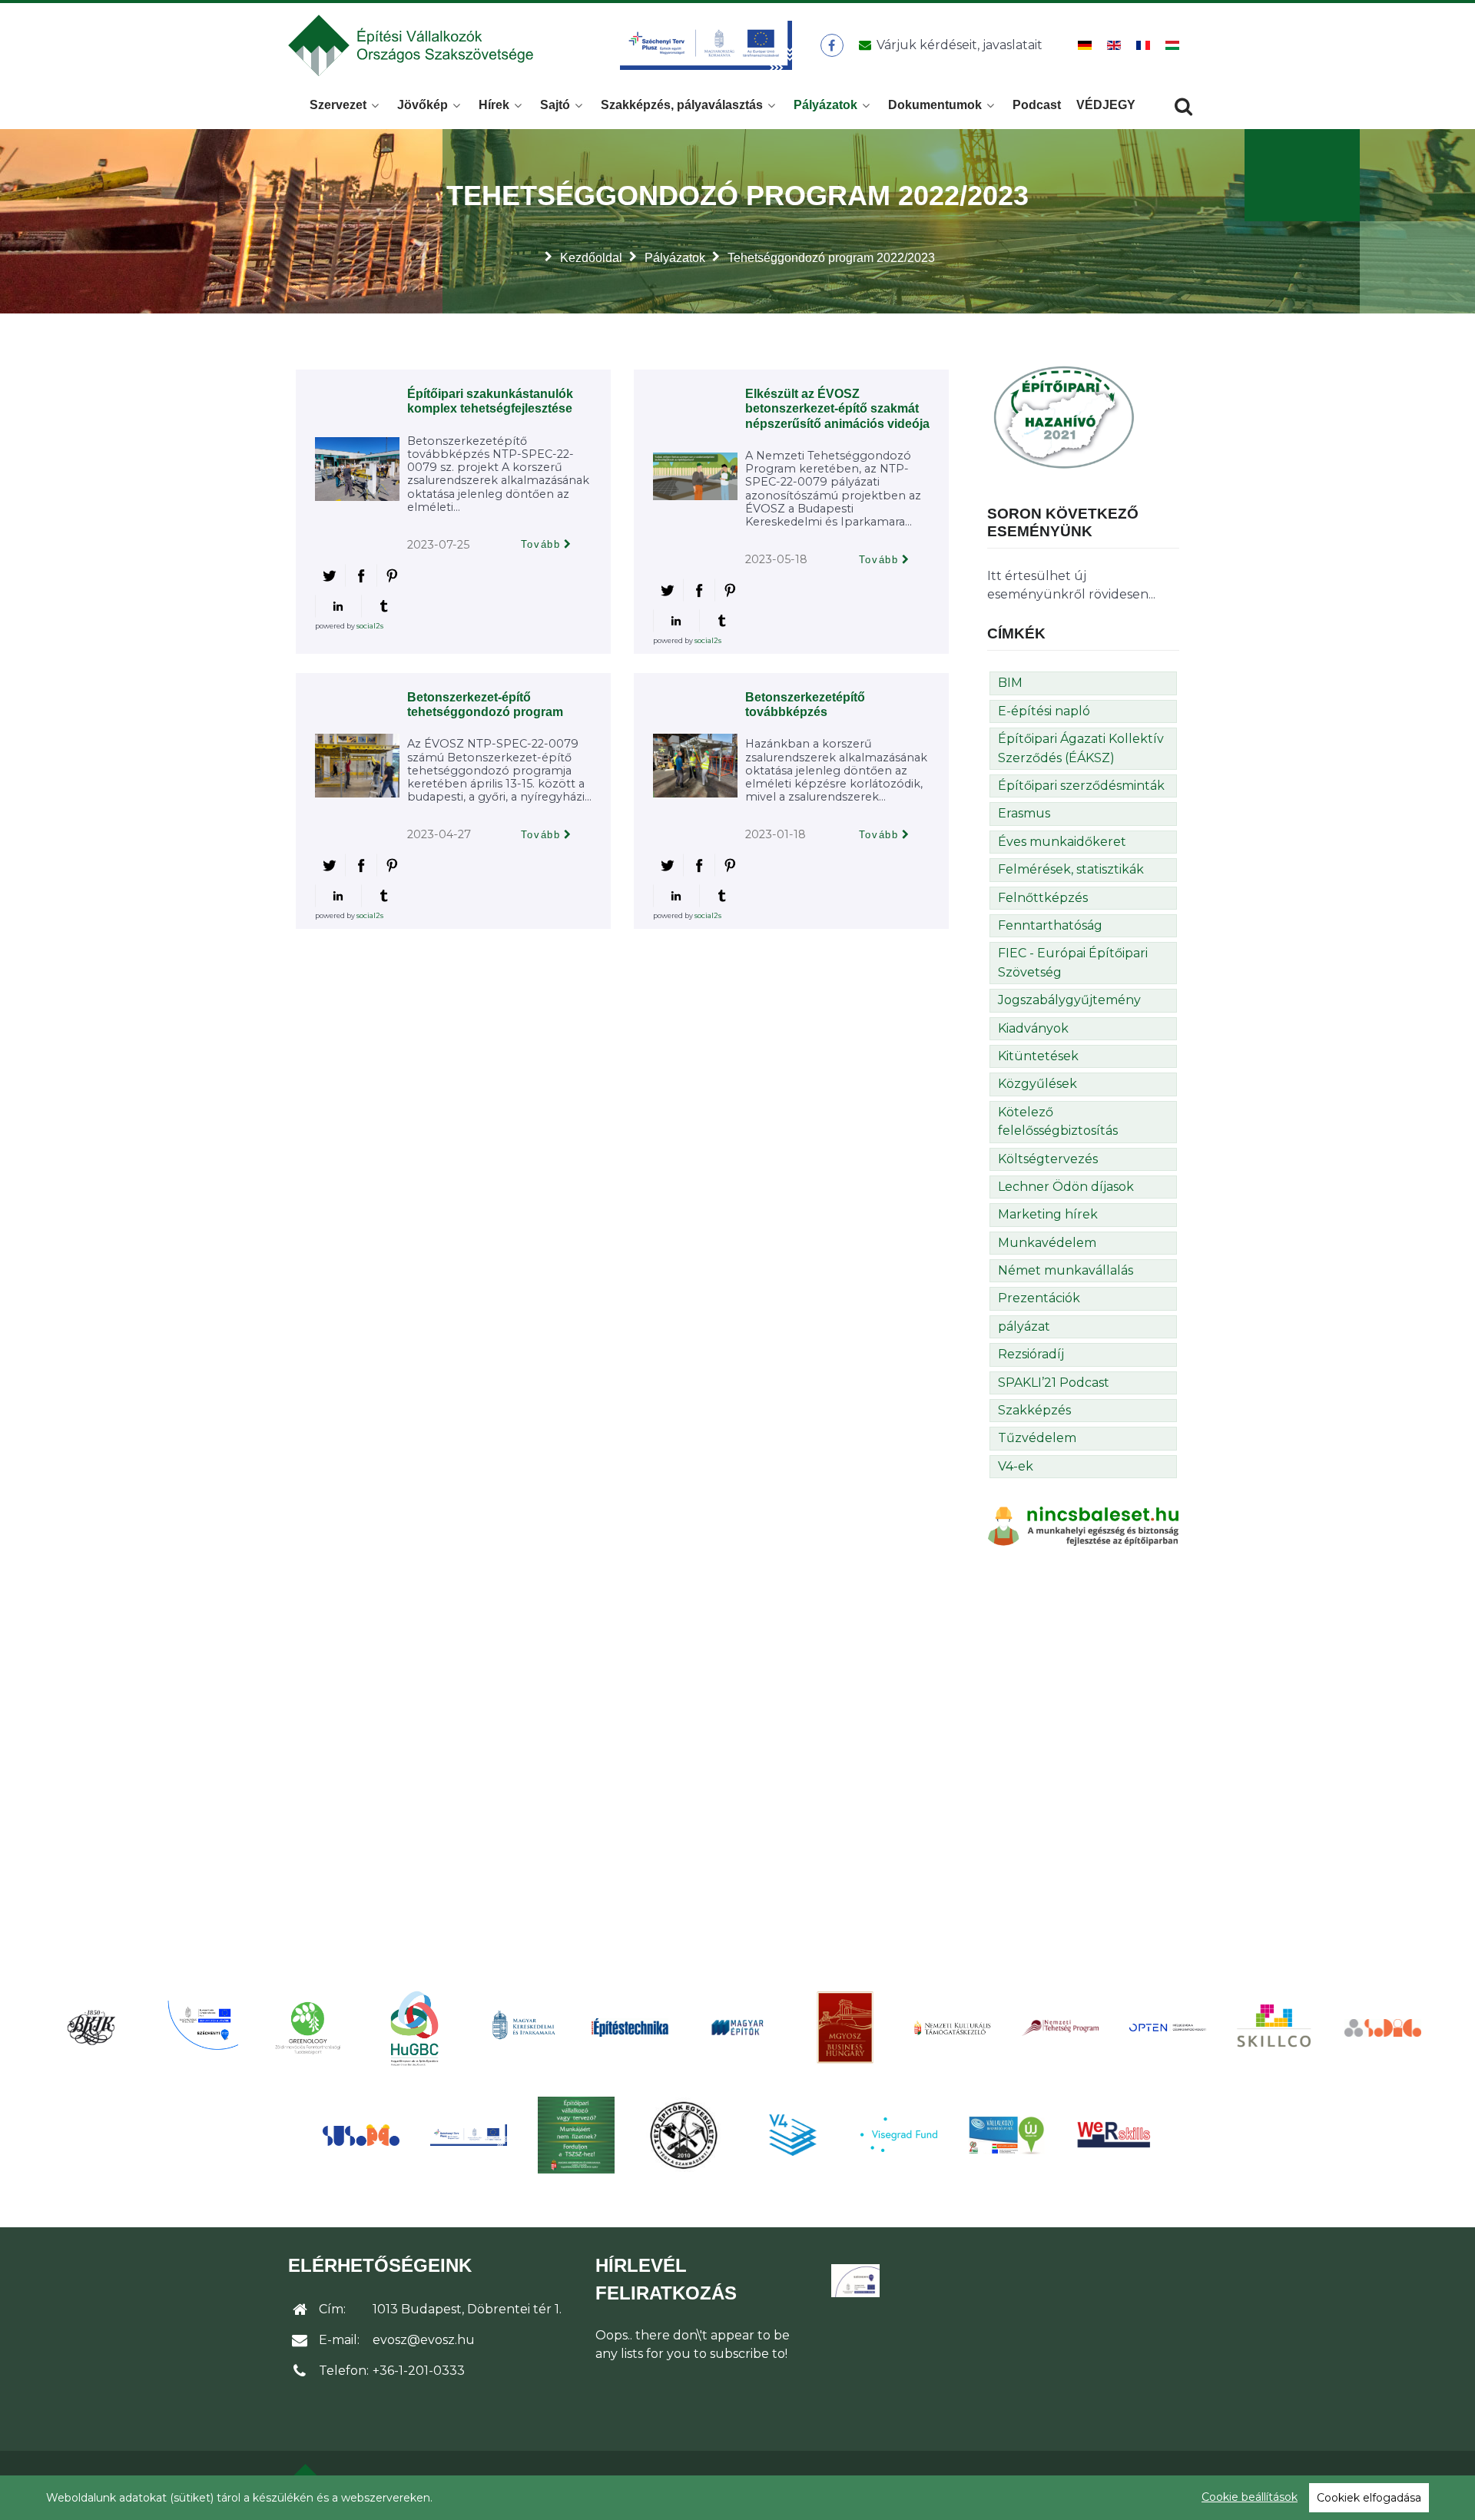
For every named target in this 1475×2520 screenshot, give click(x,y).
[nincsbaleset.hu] (1083, 1525)
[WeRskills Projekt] (1114, 2135)
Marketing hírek (1048, 1214)
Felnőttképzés (1043, 898)
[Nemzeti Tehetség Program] (1060, 2028)
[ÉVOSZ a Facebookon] (832, 45)
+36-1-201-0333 (419, 2371)
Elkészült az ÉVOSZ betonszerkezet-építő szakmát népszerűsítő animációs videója (837, 408)
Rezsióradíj (1031, 1354)
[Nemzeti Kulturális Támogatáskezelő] (953, 2028)
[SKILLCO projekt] (1275, 2027)
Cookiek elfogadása (1369, 2498)
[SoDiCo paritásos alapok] (1383, 2028)
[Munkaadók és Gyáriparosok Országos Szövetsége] (845, 2028)
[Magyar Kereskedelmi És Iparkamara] (522, 2028)
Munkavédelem (1047, 1243)
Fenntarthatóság (1050, 925)
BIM (1010, 683)
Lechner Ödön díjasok (1066, 1187)
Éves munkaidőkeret (1062, 842)
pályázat (1024, 1326)
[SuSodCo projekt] (361, 2135)
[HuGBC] (415, 2028)
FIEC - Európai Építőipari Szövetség (1073, 962)
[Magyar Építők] (737, 2028)
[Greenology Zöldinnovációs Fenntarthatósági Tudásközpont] (307, 2027)
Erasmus (1024, 813)
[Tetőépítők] (684, 2135)
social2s (370, 626)
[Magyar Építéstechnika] (630, 2028)
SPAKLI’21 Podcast (1054, 1383)
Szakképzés (1034, 1410)
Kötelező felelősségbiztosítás (1058, 1121)
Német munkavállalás (1066, 1270)
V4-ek (1016, 1466)
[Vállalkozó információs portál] (1006, 2135)
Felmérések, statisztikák (1071, 869)
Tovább (541, 544)
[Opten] (1168, 2028)
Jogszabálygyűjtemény (1069, 1000)
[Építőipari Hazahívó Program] (1064, 416)
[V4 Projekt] (791, 2135)
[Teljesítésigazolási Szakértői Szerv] (576, 2135)
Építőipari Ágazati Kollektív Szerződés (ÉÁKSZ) (1081, 748)
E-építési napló (1044, 711)
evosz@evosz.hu (424, 2340)
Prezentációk (1039, 1298)
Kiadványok (1033, 1028)
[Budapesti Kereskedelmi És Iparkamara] (92, 2028)
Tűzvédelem (1037, 1438)
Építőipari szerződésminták (1081, 786)
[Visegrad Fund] (899, 2135)
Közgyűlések (1037, 1084)
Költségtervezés (1048, 1159)
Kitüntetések (1038, 1056)
